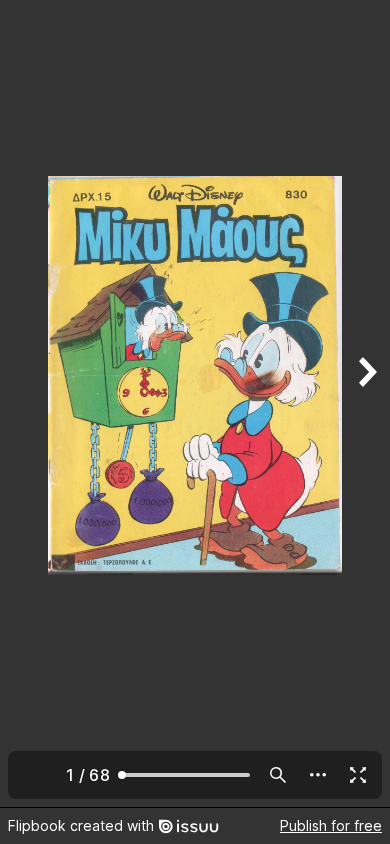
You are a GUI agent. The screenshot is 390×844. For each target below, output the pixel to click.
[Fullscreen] (358, 775)
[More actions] (318, 775)
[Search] (278, 775)
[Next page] (366, 403)
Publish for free (331, 825)
